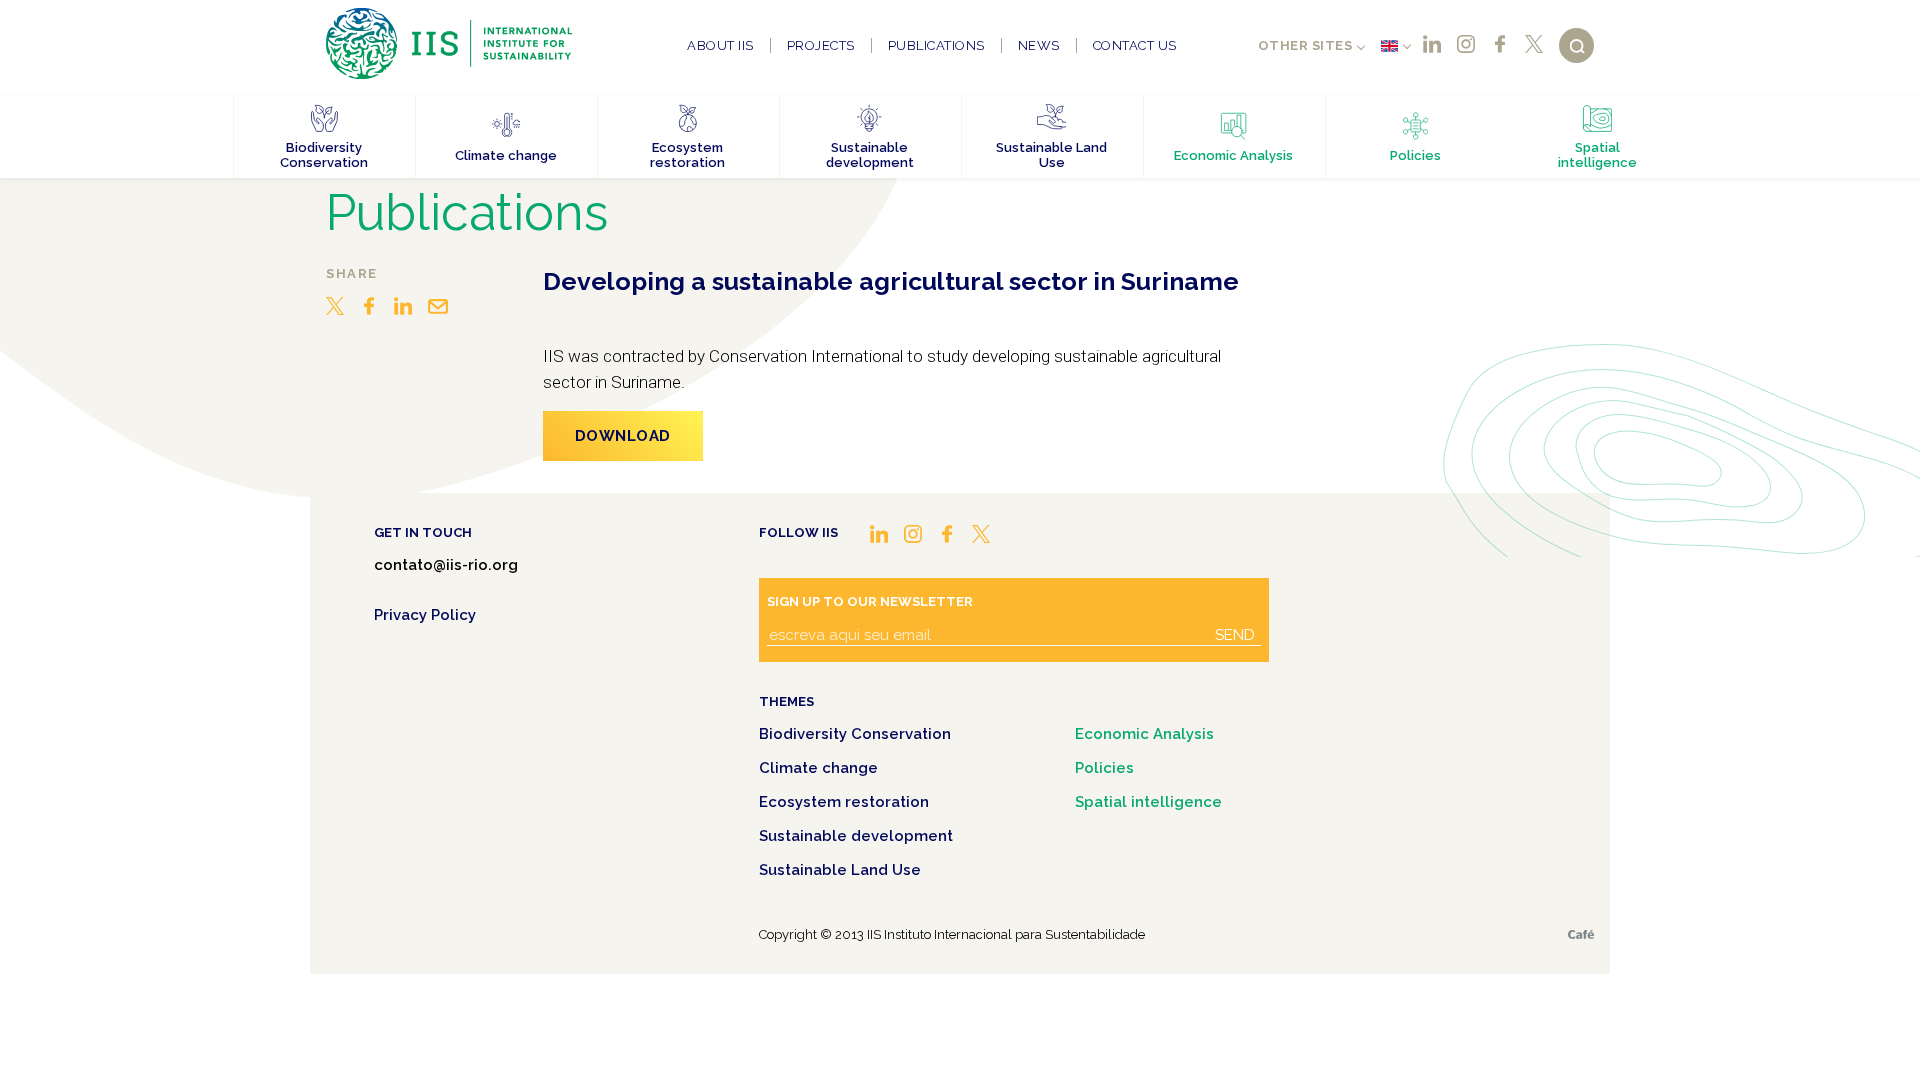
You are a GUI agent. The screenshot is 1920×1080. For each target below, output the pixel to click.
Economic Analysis (1144, 734)
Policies (1104, 768)
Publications (936, 45)
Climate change (818, 768)
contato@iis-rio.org (446, 565)
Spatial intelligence (1148, 802)
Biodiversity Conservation (855, 734)
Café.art (1581, 934)
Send (1235, 635)
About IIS (720, 45)
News (1039, 45)
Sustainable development (856, 836)
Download (623, 436)
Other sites (1305, 45)
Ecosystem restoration (844, 802)
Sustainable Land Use (840, 870)
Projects (821, 45)
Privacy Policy (425, 615)
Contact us (1135, 45)
